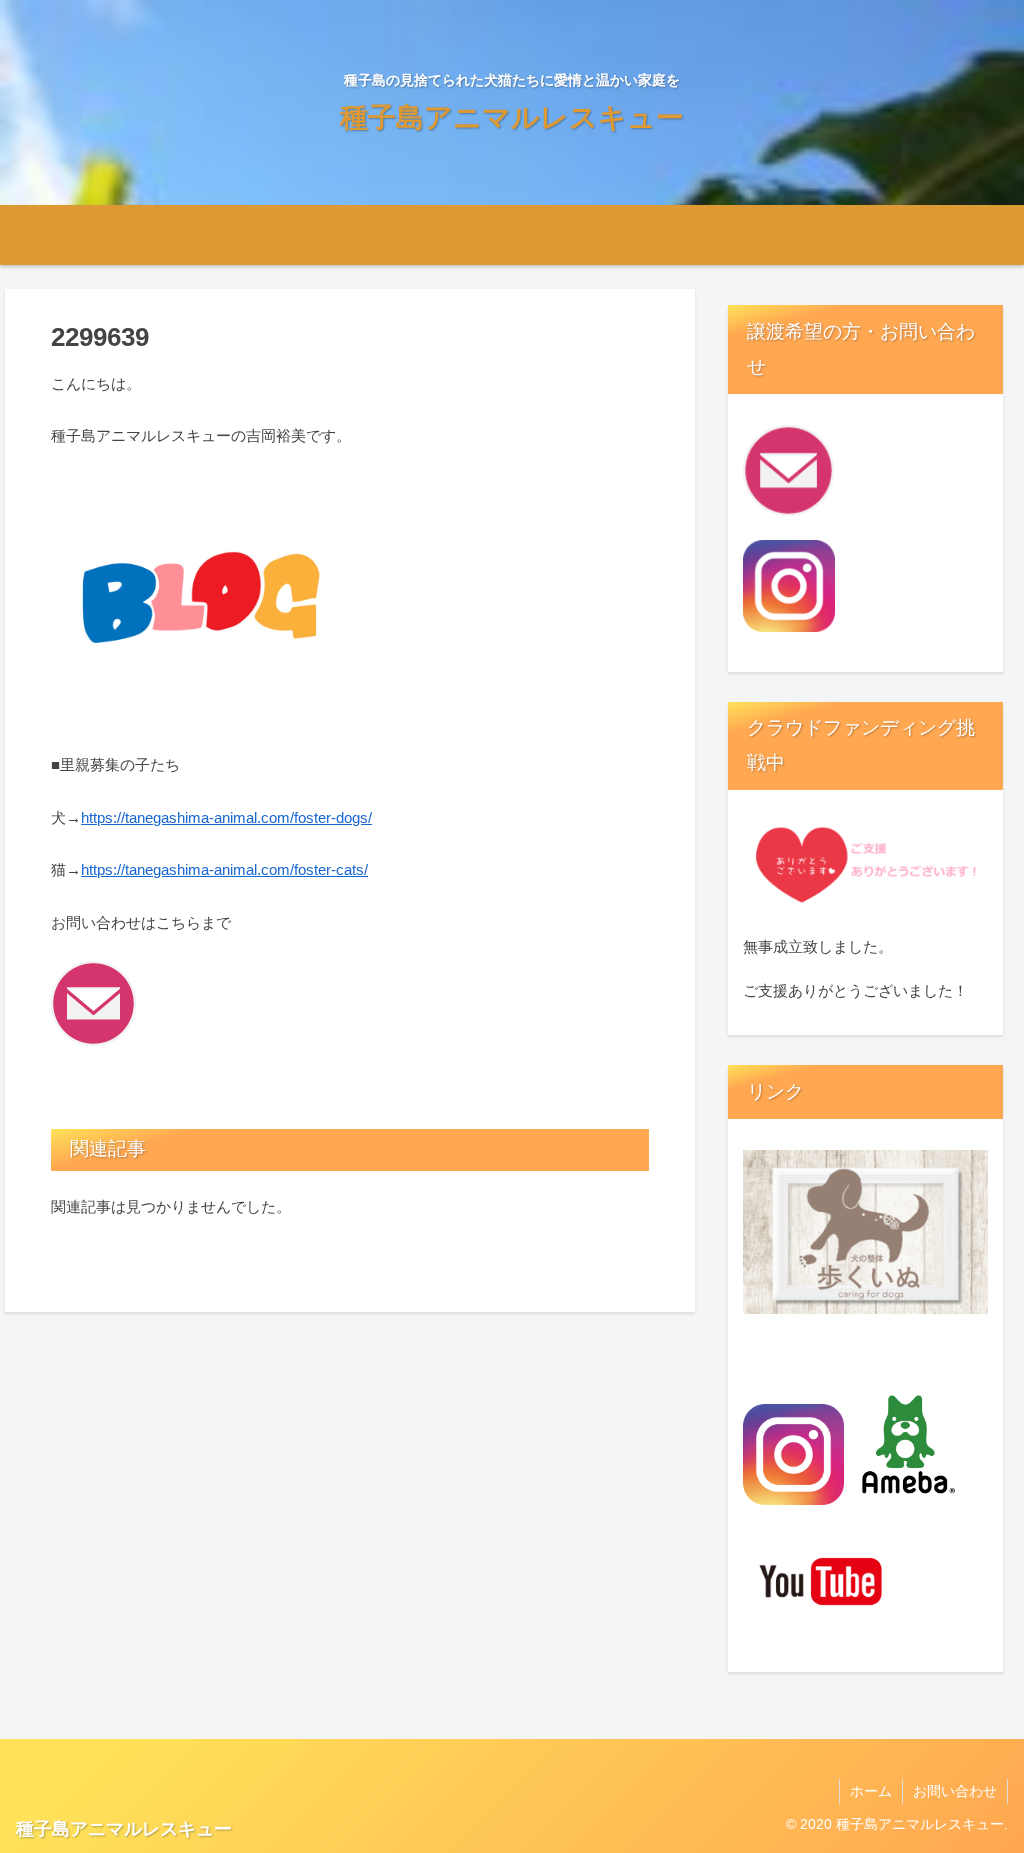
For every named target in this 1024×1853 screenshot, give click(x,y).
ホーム (871, 1791)
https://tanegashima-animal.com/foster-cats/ (224, 869)
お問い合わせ (955, 1791)
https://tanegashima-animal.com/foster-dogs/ (226, 817)
